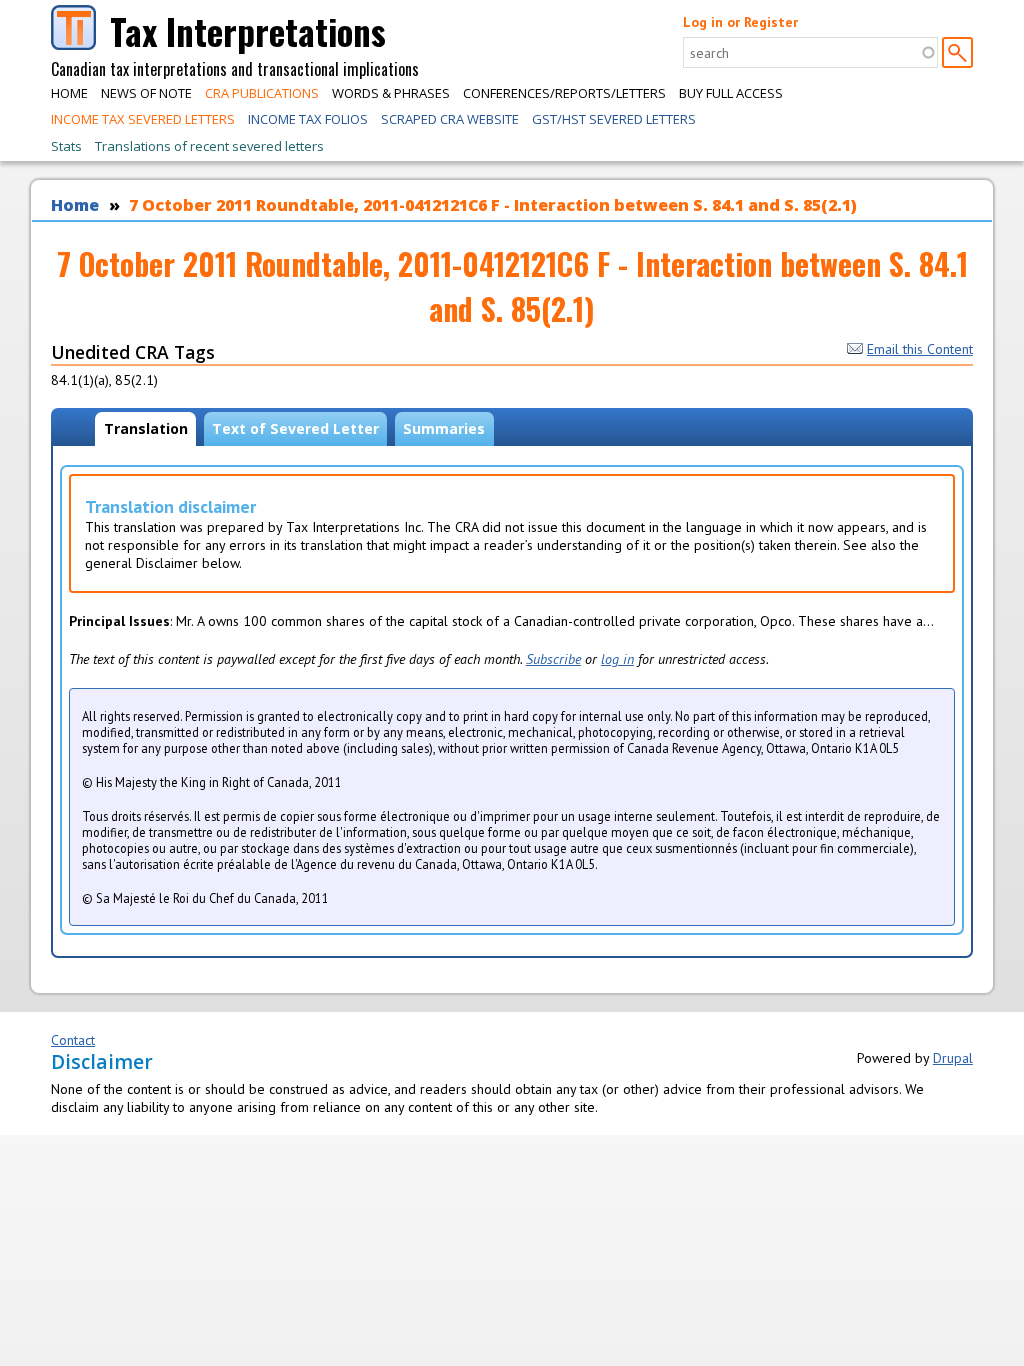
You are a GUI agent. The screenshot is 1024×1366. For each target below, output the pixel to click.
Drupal (953, 1058)
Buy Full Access (731, 93)
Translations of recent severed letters (209, 146)
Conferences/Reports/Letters (564, 93)
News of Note (146, 93)
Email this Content (920, 349)
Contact (73, 1040)
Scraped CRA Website (450, 119)
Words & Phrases (391, 93)
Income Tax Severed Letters (143, 119)
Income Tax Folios (308, 119)
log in (617, 659)
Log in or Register (740, 22)
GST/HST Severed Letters (614, 119)
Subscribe (553, 659)
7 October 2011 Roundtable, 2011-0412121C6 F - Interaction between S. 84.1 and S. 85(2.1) (493, 205)
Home (69, 93)
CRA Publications (262, 93)
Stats (66, 146)
